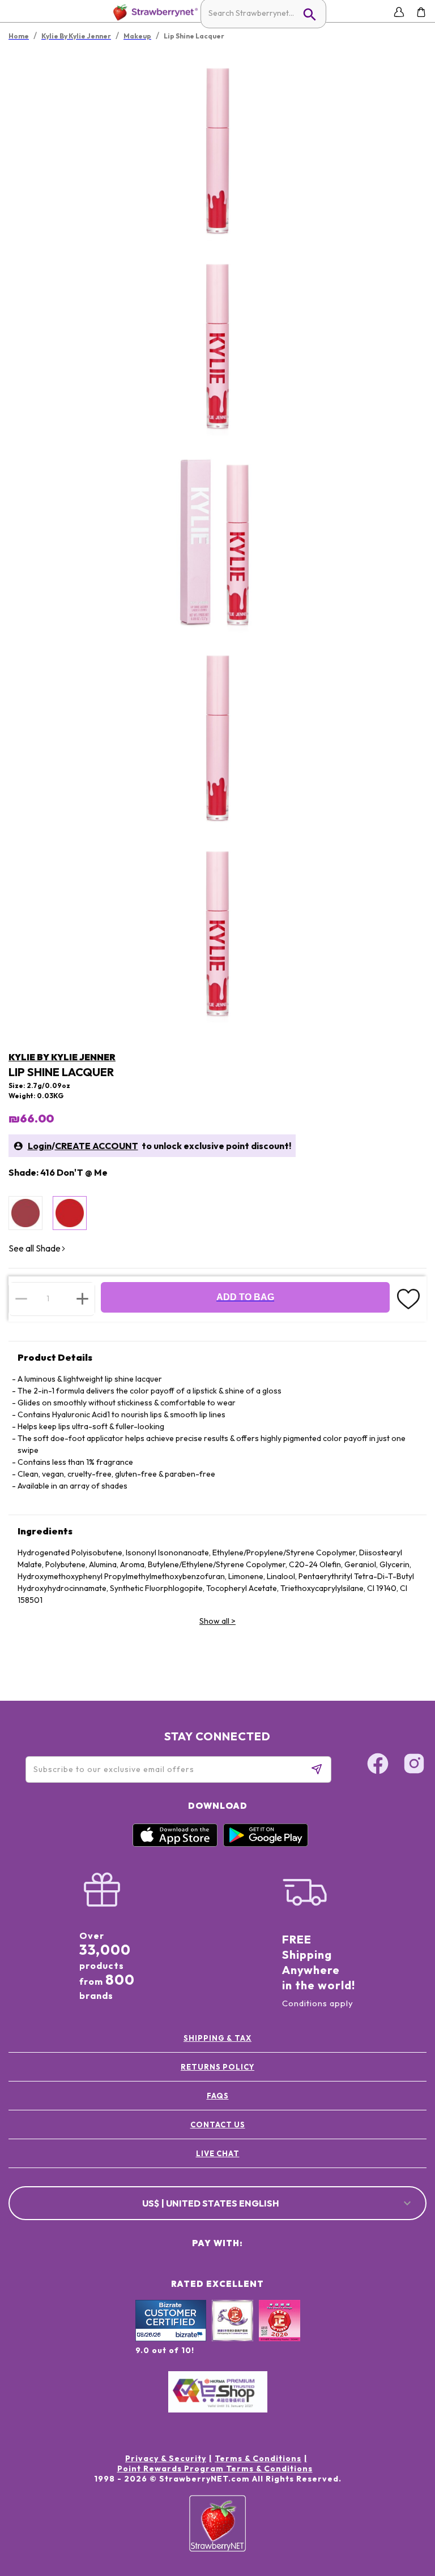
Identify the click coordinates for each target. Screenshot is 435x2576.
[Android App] (266, 1844)
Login (40, 1146)
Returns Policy (217, 2067)
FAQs (218, 2096)
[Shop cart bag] (421, 12)
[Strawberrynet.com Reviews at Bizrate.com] (171, 2338)
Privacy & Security (166, 2458)
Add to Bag (245, 1297)
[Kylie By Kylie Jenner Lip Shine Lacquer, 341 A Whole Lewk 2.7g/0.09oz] (25, 1213)
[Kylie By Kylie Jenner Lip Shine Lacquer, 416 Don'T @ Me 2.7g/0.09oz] (70, 1213)
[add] (82, 1298)
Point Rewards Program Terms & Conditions (215, 2469)
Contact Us (218, 2125)
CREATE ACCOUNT (97, 1146)
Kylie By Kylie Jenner (62, 1057)
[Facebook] (378, 1765)
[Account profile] (399, 12)
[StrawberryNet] (153, 12)
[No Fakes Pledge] (280, 2333)
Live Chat (218, 2153)
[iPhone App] (175, 1844)
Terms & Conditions (258, 2458)
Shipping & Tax (217, 2038)
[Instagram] (414, 1765)
